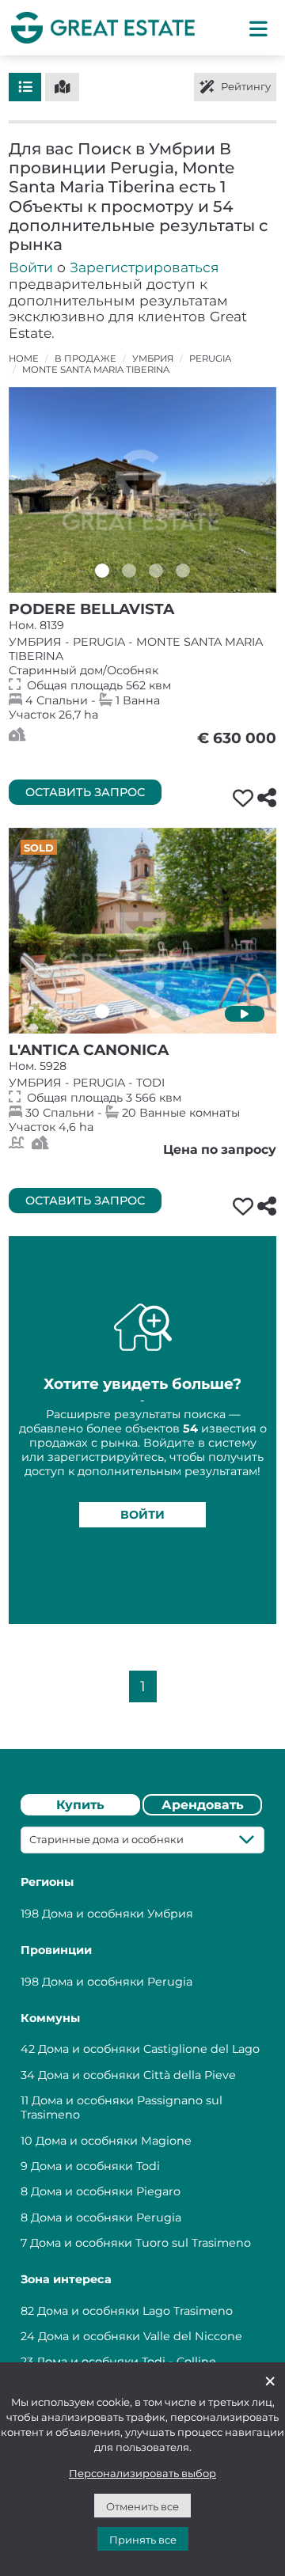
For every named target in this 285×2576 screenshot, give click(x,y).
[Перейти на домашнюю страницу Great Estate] (103, 27)
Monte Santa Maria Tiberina (96, 370)
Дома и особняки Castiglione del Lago (149, 2049)
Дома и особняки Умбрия (118, 1914)
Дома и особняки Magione (114, 2141)
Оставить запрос (85, 792)
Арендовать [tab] (203, 1805)
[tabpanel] (142, 2104)
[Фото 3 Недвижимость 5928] (156, 1011)
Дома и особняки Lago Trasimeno (135, 2311)
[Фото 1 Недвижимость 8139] (102, 571)
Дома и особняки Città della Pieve (137, 2075)
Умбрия (153, 359)
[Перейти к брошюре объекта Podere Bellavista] (142, 490)
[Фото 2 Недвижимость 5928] (129, 1011)
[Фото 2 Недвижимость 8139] (129, 571)
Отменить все (142, 2506)
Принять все (143, 2540)
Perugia (210, 359)
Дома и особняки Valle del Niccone (140, 2336)
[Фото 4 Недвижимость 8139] (183, 571)
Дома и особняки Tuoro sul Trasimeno (141, 2243)
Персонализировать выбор (142, 2473)
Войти (31, 267)
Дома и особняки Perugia (117, 1982)
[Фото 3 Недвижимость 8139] (156, 571)
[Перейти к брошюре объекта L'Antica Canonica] (142, 931)
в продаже (85, 359)
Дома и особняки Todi (95, 2166)
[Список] (25, 87)
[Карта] (62, 87)
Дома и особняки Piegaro (106, 2191)
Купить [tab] (80, 1805)
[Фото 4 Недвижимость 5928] (183, 1011)
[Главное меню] (258, 28)
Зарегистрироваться (144, 267)
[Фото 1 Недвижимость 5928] (102, 1011)
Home (24, 359)
